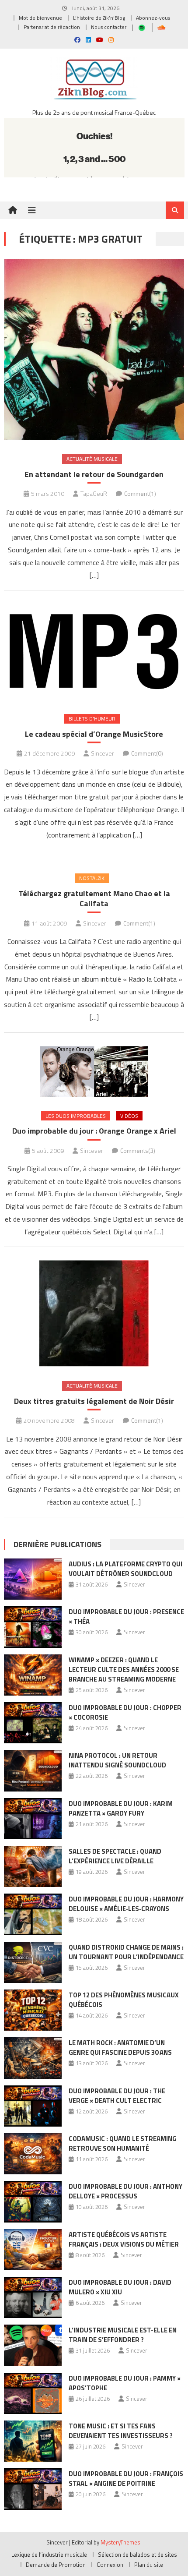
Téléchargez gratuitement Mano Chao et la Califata (94, 899)
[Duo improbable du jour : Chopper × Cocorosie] (33, 1723)
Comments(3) (138, 1150)
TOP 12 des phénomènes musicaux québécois (124, 2000)
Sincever (103, 753)
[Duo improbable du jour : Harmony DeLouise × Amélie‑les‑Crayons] (33, 1914)
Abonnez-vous (153, 18)
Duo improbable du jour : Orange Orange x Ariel (94, 1131)
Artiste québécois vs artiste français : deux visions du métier (124, 2239)
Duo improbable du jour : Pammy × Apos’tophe (125, 2383)
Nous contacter (109, 27)
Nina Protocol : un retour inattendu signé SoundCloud (117, 1760)
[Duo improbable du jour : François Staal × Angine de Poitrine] (33, 2489)
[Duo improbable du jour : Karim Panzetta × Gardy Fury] (33, 1819)
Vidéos (129, 1116)
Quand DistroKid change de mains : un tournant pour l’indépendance (126, 1952)
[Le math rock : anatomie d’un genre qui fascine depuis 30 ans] (33, 2058)
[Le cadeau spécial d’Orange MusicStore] (94, 652)
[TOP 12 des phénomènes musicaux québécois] (33, 2010)
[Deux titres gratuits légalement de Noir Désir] (94, 1313)
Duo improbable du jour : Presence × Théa (126, 1617)
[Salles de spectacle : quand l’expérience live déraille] (33, 1866)
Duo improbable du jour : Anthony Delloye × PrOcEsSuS (125, 2191)
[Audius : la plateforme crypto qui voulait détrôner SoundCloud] (33, 1579)
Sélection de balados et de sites (138, 2555)
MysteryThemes (120, 2542)
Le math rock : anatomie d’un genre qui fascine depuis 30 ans (120, 2048)
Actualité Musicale (92, 459)
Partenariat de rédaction (52, 27)
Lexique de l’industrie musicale (49, 2555)
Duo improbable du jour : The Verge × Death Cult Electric (117, 2096)
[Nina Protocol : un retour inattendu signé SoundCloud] (33, 1770)
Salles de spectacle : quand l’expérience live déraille (115, 1856)
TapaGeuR (94, 493)
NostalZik (92, 878)
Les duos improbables (76, 1116)
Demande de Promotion (56, 2565)
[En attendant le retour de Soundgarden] (94, 350)
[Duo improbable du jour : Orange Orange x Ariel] (94, 1071)
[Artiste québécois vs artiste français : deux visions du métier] (33, 2250)
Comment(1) (140, 493)
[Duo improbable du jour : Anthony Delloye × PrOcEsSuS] (33, 2201)
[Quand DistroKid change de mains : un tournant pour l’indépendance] (33, 1962)
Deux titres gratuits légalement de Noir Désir (94, 1401)
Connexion (110, 2565)
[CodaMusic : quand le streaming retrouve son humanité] (33, 2154)
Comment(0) (147, 753)
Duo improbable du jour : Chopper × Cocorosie (125, 1712)
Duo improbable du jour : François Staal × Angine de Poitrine (126, 2479)
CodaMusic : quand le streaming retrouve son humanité (123, 2143)
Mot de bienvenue (40, 18)
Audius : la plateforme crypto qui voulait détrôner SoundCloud (125, 1569)
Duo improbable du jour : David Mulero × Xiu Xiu (120, 2287)
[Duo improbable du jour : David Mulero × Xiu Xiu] (33, 2297)
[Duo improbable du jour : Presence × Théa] (33, 1627)
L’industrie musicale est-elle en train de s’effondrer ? (123, 2335)
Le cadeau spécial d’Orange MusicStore (94, 734)
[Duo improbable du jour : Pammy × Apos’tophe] (33, 2393)
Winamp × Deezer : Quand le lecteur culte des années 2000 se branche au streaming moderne (124, 1670)
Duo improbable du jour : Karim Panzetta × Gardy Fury (121, 1808)
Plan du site (149, 2565)
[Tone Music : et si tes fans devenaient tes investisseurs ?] (33, 2441)
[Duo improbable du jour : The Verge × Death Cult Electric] (33, 2106)
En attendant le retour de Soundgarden (94, 474)
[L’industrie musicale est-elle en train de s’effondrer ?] (33, 2345)
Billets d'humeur (92, 719)
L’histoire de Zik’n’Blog (99, 18)
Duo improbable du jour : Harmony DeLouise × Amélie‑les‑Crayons (126, 1904)
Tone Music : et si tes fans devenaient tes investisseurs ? (121, 2431)
